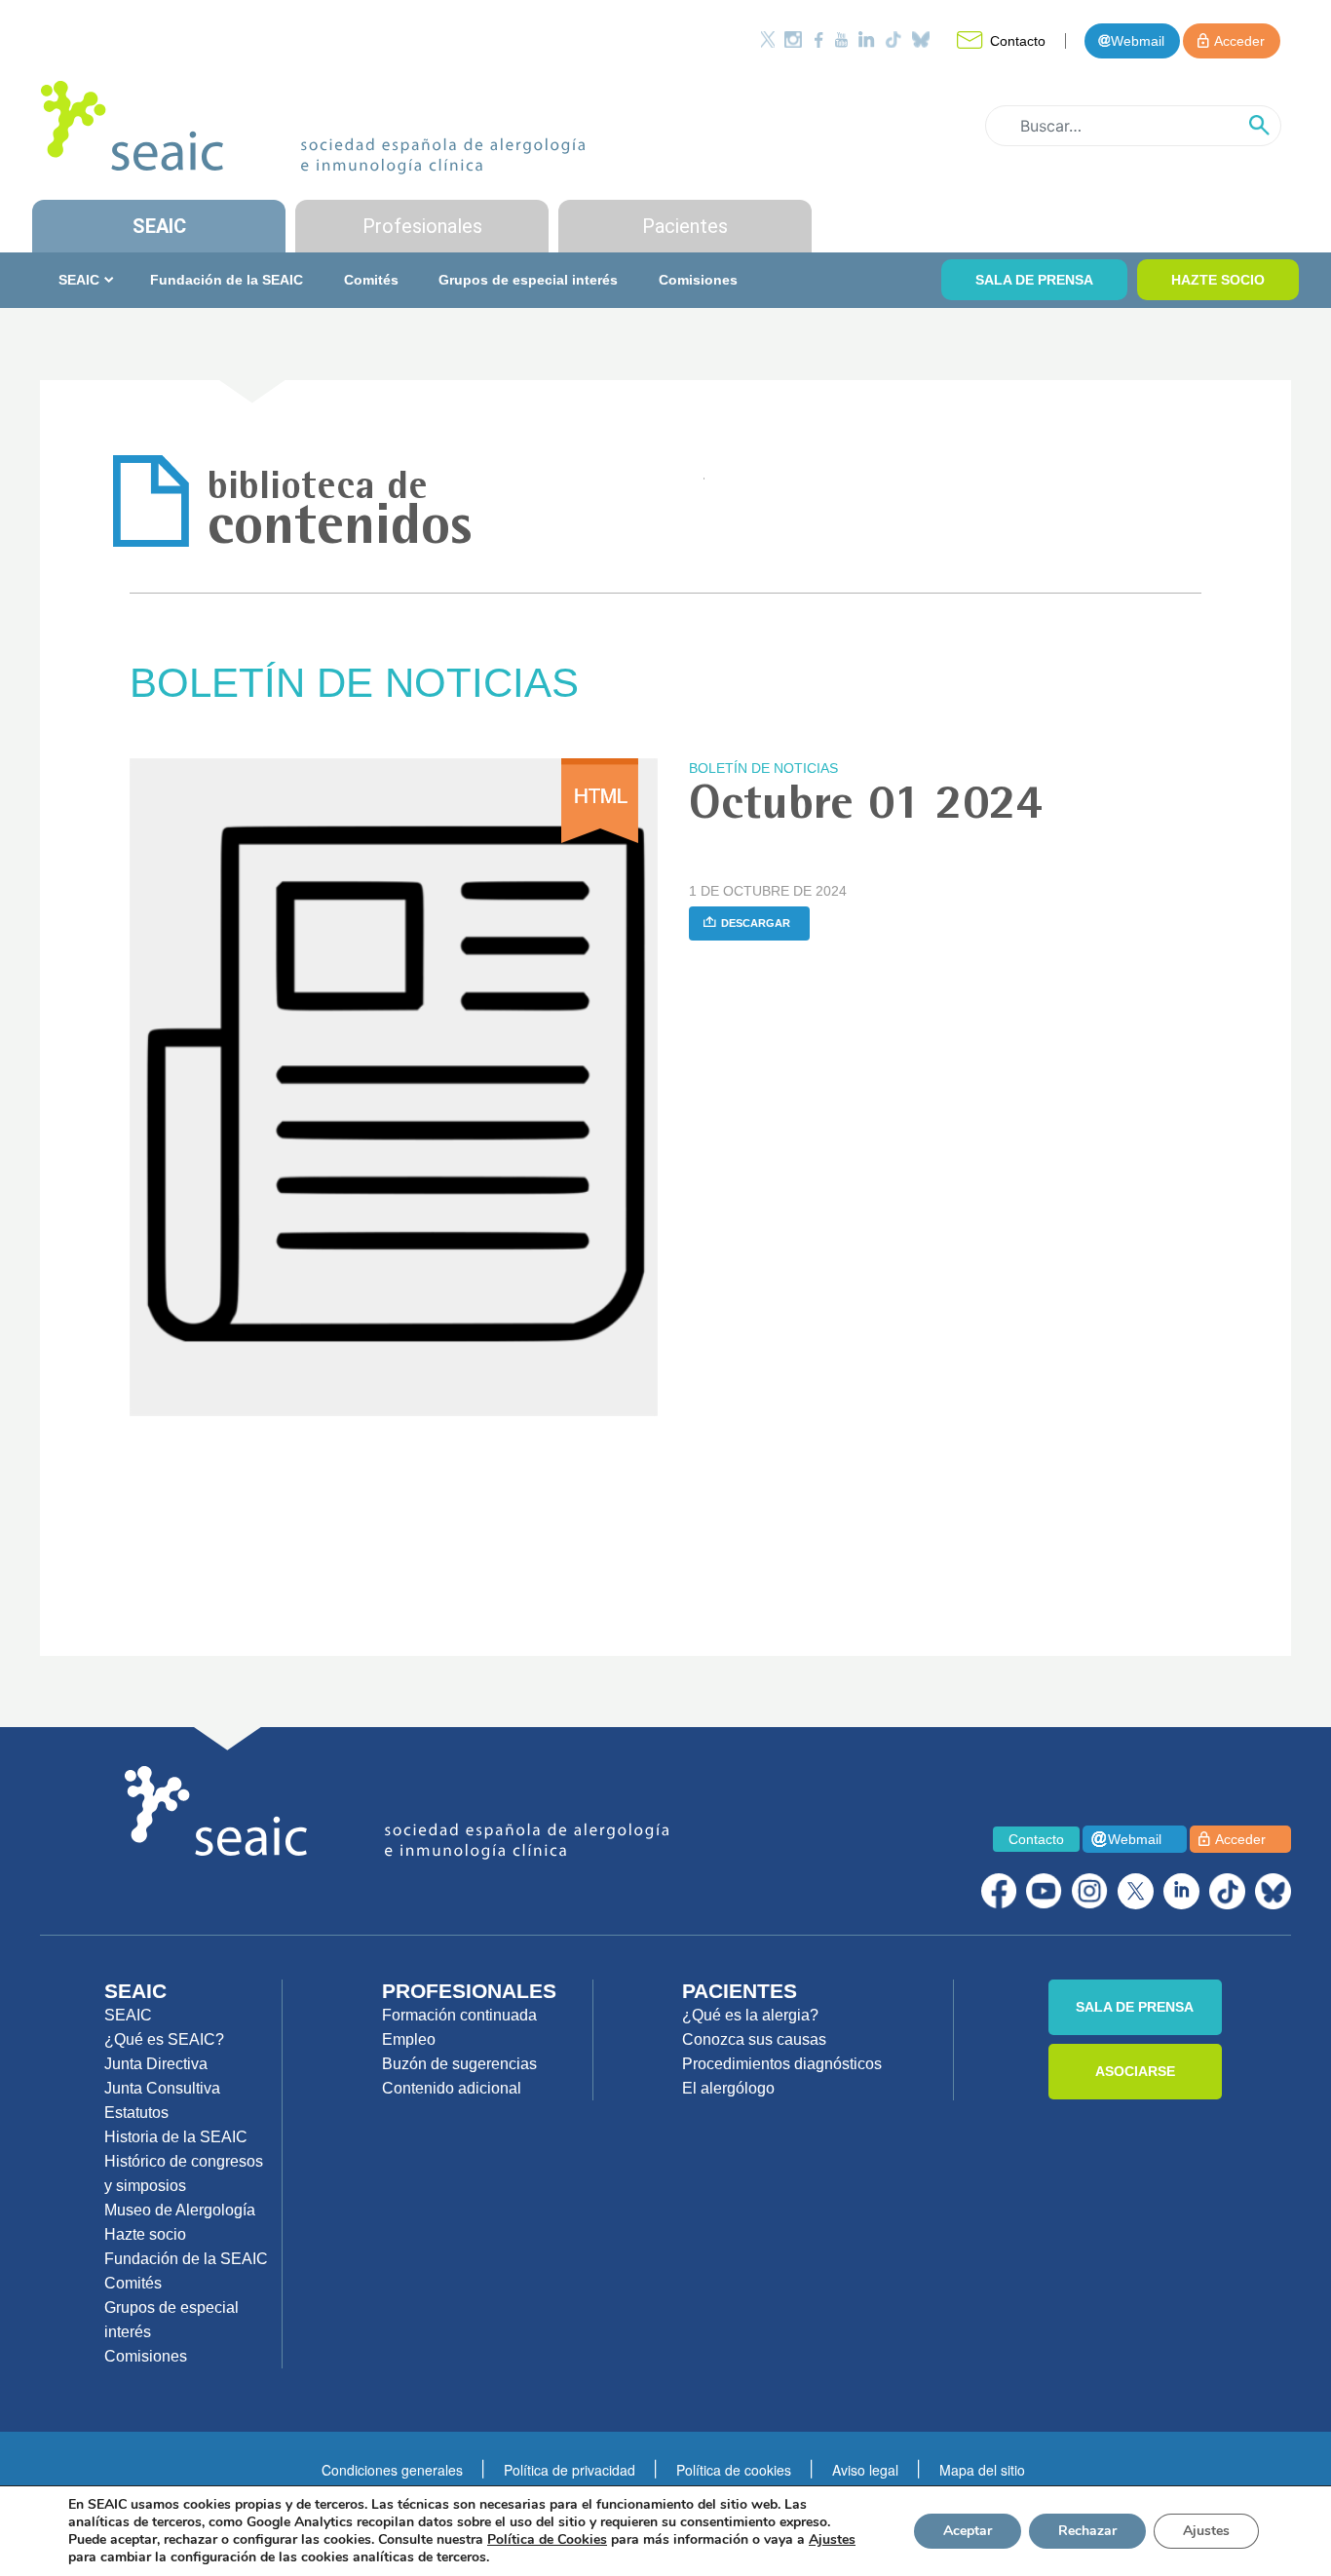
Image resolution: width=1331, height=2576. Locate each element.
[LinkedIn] (866, 39)
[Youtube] (841, 39)
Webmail (1138, 41)
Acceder (1239, 41)
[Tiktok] (894, 39)
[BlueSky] (1273, 1891)
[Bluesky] (921, 39)
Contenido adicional (452, 2088)
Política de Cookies (547, 2539)
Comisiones (698, 280)
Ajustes (1206, 2531)
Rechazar (1087, 2531)
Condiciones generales (392, 2470)
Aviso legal (865, 2470)
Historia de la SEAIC (176, 2137)
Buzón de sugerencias (459, 2064)
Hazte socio (145, 2234)
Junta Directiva (156, 2064)
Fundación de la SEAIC (227, 280)
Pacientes (685, 226)
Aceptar (968, 2531)
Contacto (1018, 41)
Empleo (409, 2039)
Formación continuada (459, 2015)
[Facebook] (818, 39)
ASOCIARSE (1135, 2071)
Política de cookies (734, 2470)
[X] (1136, 1891)
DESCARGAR (756, 923)
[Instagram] (793, 39)
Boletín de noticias (763, 768)
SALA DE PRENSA (1034, 280)
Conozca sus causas (754, 2039)
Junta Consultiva (162, 2088)
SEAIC (159, 226)
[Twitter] (768, 39)
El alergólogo (728, 2088)
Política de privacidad (570, 2470)
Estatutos (136, 2113)
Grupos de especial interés (528, 280)
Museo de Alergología (180, 2210)
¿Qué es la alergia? (750, 2015)
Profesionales (422, 226)
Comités (371, 280)
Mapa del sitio (982, 2470)
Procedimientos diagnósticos (782, 2064)
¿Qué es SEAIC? (164, 2039)
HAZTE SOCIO (1218, 280)
